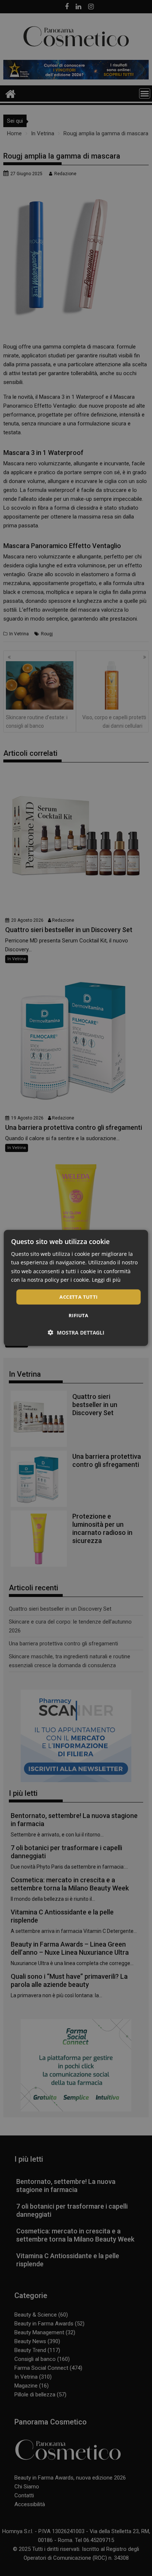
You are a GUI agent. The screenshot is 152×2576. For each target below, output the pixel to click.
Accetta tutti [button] (78, 1297)
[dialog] (76, 1288)
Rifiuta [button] (79, 1315)
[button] (76, 1333)
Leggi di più (106, 1279)
